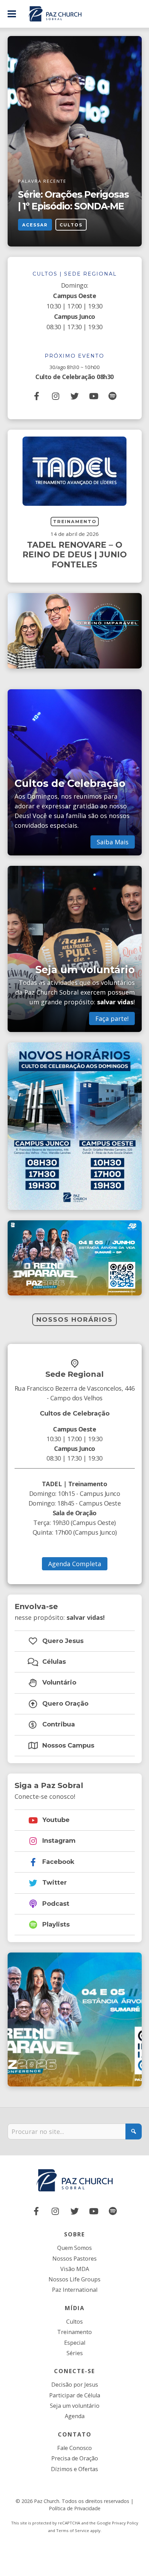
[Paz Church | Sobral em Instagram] (55, 396)
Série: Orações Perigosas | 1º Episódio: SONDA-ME (73, 200)
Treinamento (75, 522)
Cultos (71, 225)
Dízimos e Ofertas (74, 2469)
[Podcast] (113, 2211)
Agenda (75, 2416)
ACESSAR (35, 225)
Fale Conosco (74, 2448)
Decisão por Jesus (75, 2385)
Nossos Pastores (74, 2259)
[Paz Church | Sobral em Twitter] (74, 396)
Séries (75, 2353)
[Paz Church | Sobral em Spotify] (113, 396)
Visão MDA (75, 2269)
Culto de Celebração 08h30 (74, 377)
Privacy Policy (125, 2523)
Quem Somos (74, 2248)
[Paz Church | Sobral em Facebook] (37, 396)
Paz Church (47, 2501)
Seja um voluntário (75, 2406)
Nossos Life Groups (74, 2279)
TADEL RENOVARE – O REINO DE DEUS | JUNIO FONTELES (75, 555)
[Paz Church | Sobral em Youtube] (94, 396)
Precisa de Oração (75, 2458)
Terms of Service (73, 2530)
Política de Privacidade (75, 2508)
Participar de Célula (75, 2395)
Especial (75, 2343)
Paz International (75, 2290)
